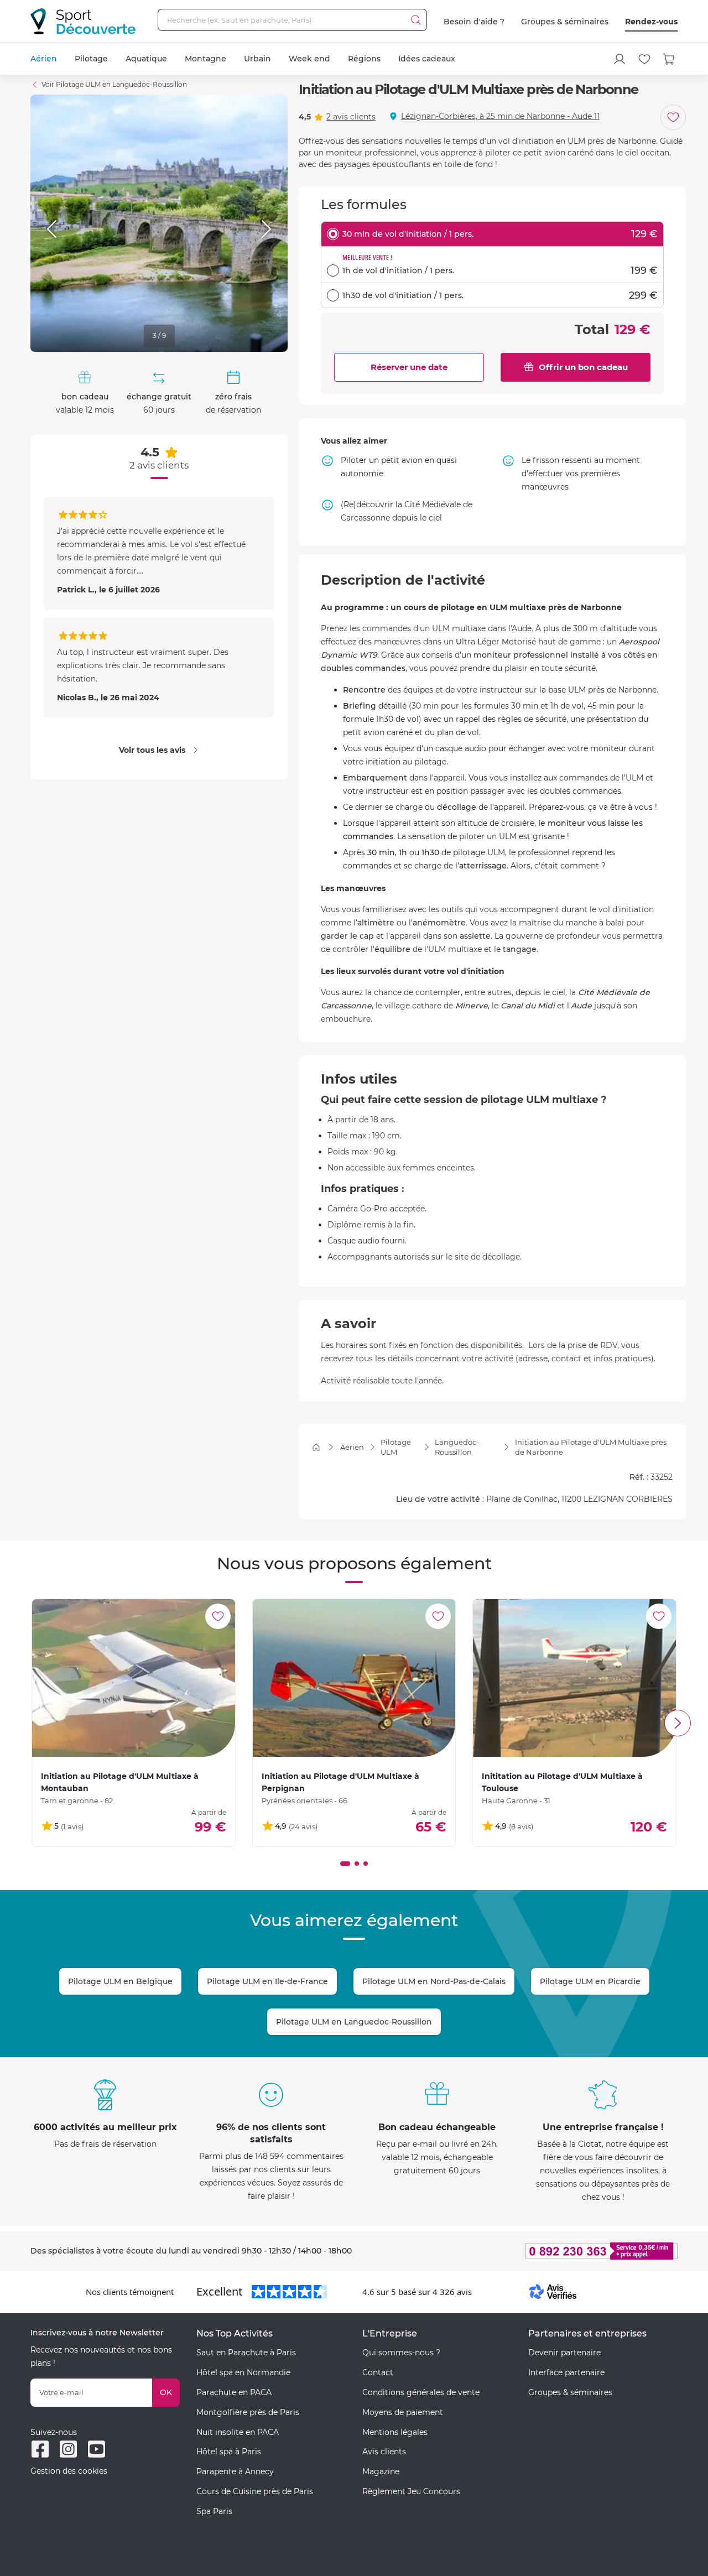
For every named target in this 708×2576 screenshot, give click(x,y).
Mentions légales (395, 2432)
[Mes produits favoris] (644, 59)
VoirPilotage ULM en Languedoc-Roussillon (114, 84)
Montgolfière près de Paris (248, 2412)
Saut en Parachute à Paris (246, 2353)
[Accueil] (316, 1447)
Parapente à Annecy (235, 2471)
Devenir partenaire (564, 2353)
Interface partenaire (566, 2372)
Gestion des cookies (69, 2471)
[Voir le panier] (669, 59)
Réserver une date (409, 367)
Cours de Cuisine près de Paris (255, 2491)
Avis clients (384, 2452)
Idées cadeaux (427, 59)
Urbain (257, 59)
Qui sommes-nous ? (401, 2353)
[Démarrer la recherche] (416, 20)
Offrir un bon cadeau (583, 367)
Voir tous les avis (152, 750)
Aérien (44, 59)
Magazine (381, 2471)
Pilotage (91, 59)
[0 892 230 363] (548, 2251)
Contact (378, 2372)
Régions (364, 59)
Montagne (205, 59)
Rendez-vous (651, 22)
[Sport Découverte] (83, 21)
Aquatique (146, 59)
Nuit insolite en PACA (238, 2432)
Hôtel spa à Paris (229, 2452)
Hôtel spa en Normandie (243, 2372)
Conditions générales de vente (421, 2392)
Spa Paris (214, 2511)
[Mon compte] (619, 59)
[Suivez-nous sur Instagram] (68, 2449)
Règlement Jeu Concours (411, 2491)
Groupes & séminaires (565, 22)
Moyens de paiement (403, 2412)
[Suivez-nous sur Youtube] (97, 2449)
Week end (309, 59)
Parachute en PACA (234, 2392)
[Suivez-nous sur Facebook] (40, 2449)
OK (166, 2392)
